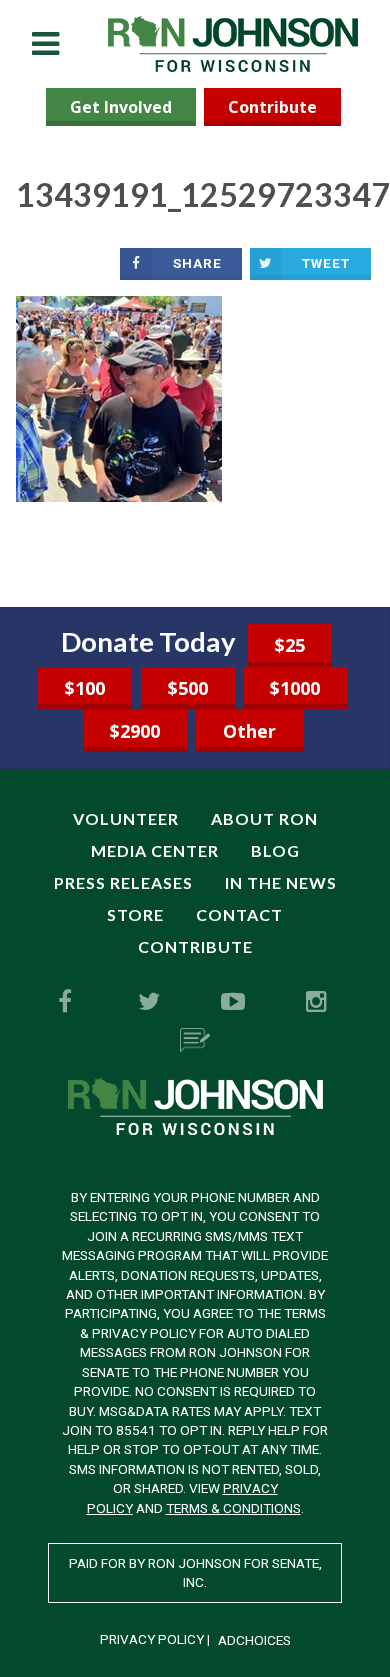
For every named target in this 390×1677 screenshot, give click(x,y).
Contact (239, 914)
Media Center (155, 850)
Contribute (272, 107)
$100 (85, 688)
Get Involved (121, 107)
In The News (281, 882)
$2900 (135, 731)
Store (135, 914)
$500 (188, 688)
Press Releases (123, 882)
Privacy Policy (152, 1639)
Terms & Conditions (233, 1508)
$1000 (295, 688)
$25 (290, 645)
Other (249, 731)
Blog (275, 850)
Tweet (326, 263)
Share (197, 263)
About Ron (264, 818)
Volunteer (126, 818)
